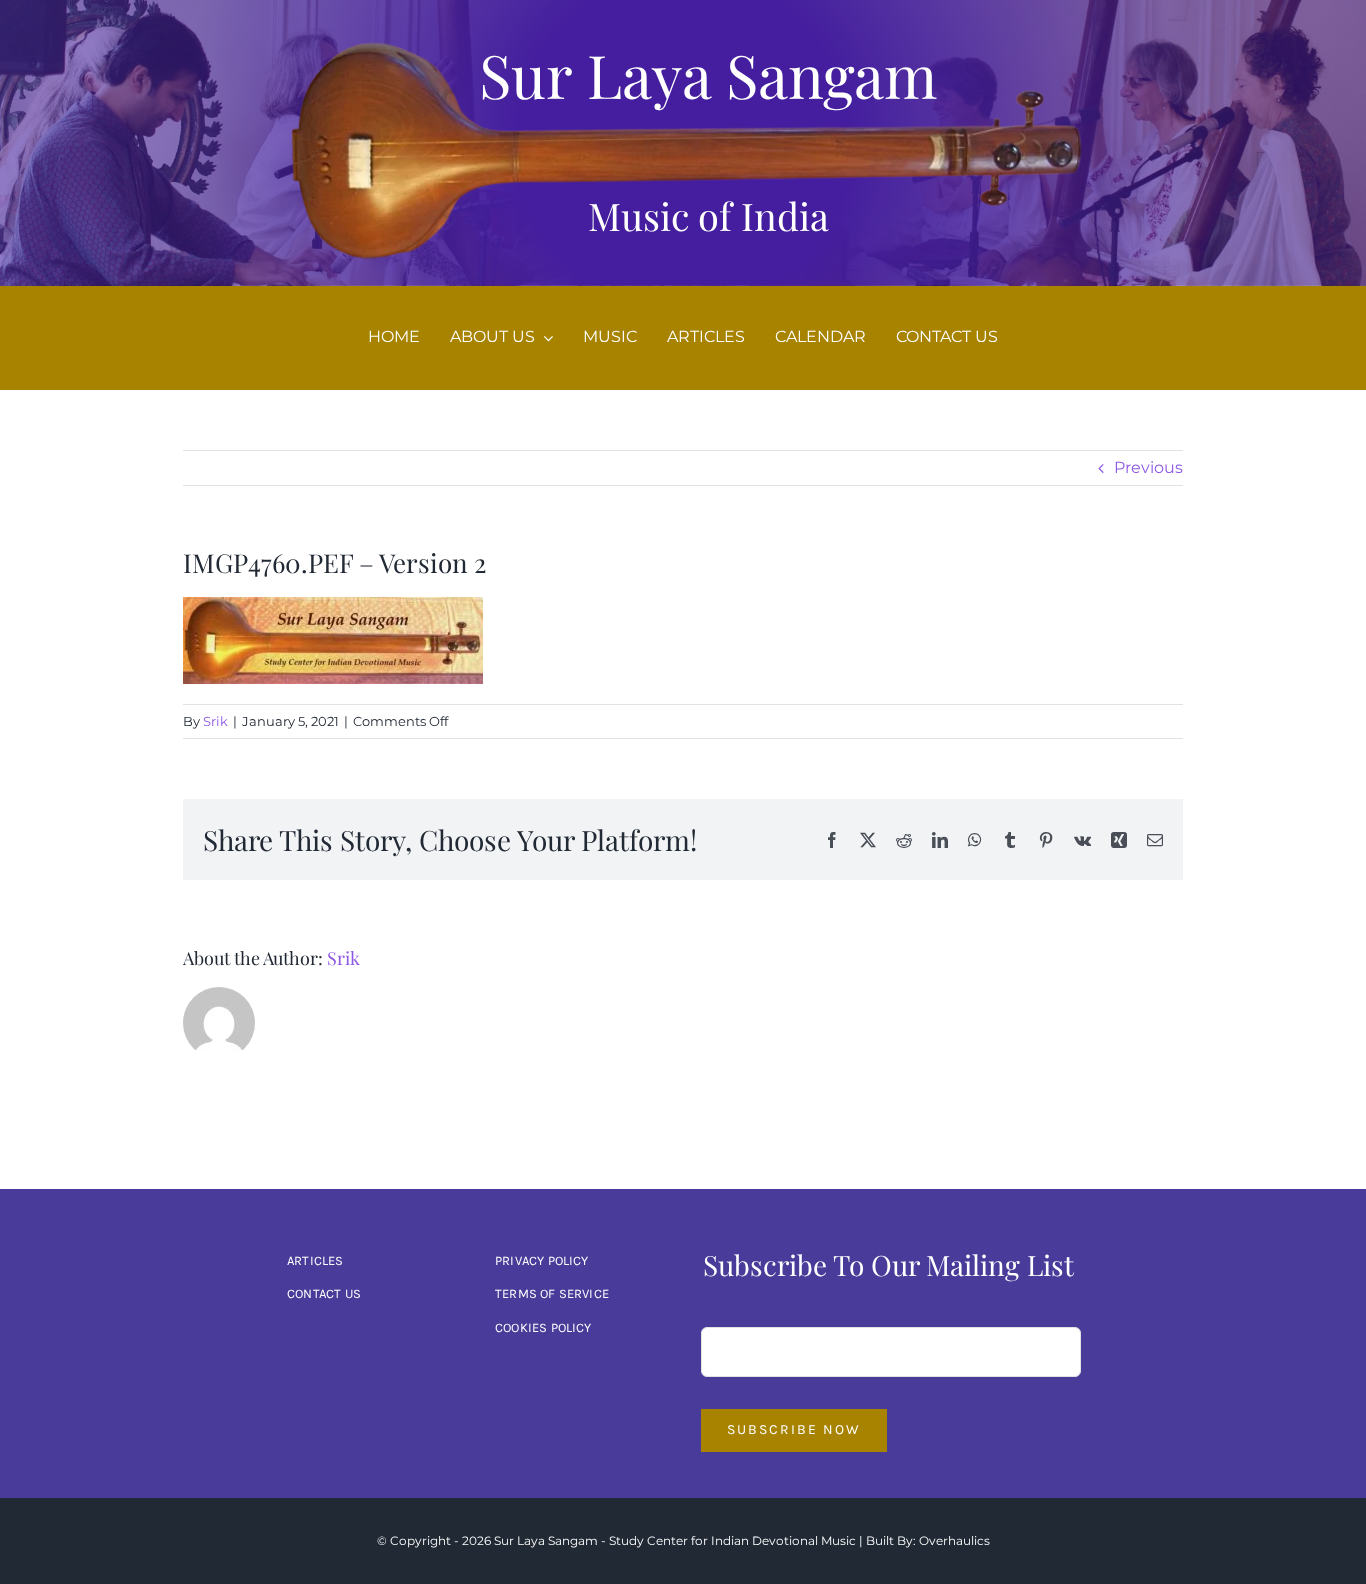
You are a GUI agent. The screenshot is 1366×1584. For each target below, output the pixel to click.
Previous (1148, 467)
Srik (215, 721)
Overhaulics (954, 1540)
